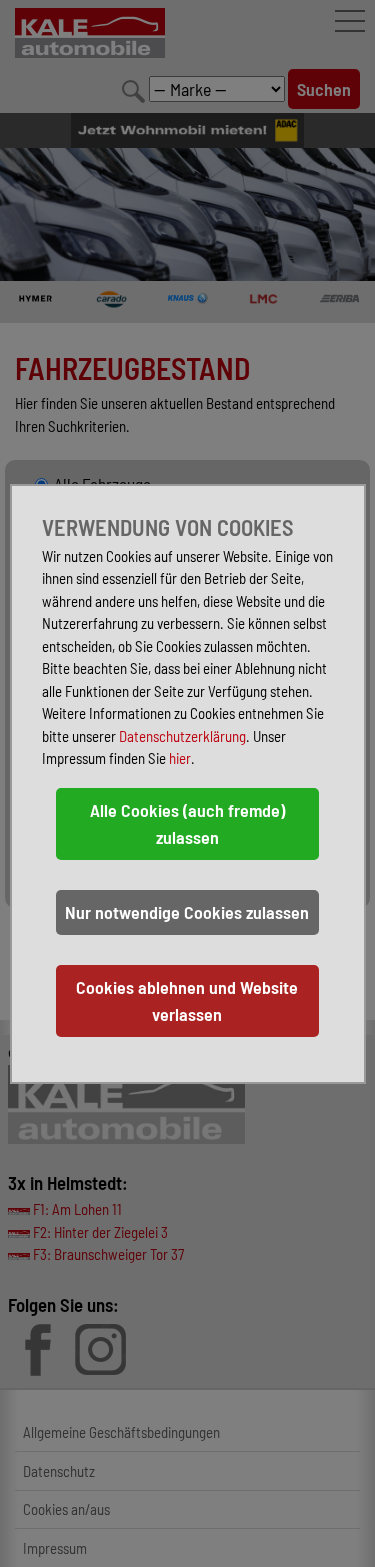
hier (180, 758)
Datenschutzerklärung (182, 736)
